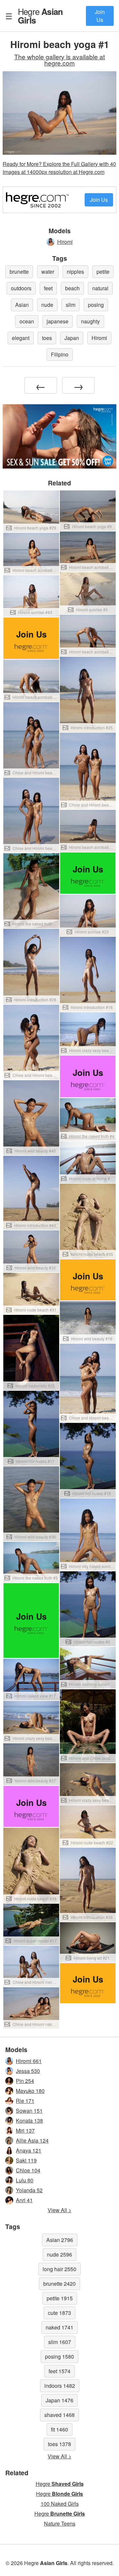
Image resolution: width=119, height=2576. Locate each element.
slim (71, 305)
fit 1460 (59, 2429)
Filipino (60, 354)
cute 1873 (59, 2313)
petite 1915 (60, 2298)
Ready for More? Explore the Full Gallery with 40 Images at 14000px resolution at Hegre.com (59, 168)
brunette (19, 272)
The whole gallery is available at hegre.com (59, 60)
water (48, 272)
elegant (21, 338)
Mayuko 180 (30, 2091)
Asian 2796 (60, 2240)
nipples (75, 272)
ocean (27, 321)
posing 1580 (59, 2356)
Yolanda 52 (29, 2190)
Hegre (40, 16)
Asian (22, 305)
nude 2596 (59, 2254)
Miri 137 (25, 2130)
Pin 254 (25, 2081)
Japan (72, 338)
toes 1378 (59, 2444)
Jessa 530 (28, 2071)
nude (47, 305)
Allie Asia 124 (32, 2140)
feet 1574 (59, 2371)
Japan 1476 (59, 2400)
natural (100, 288)
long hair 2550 (59, 2269)
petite (103, 272)
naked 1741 (59, 2327)
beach (72, 288)
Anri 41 (24, 2200)
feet (48, 288)
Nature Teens (60, 2523)
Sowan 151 (29, 2111)
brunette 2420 (59, 2284)
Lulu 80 (25, 2180)
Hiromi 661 (29, 2061)
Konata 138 (29, 2121)
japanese (58, 321)
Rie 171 (25, 2101)
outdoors (21, 288)
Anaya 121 (29, 2150)
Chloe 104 (28, 2170)
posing (96, 305)
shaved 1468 (59, 2415)
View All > (59, 2210)
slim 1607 (60, 2342)
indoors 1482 (60, 2386)
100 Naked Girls (60, 2504)
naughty (90, 321)
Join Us (100, 16)
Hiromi (65, 242)
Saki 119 (26, 2160)
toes (47, 338)
